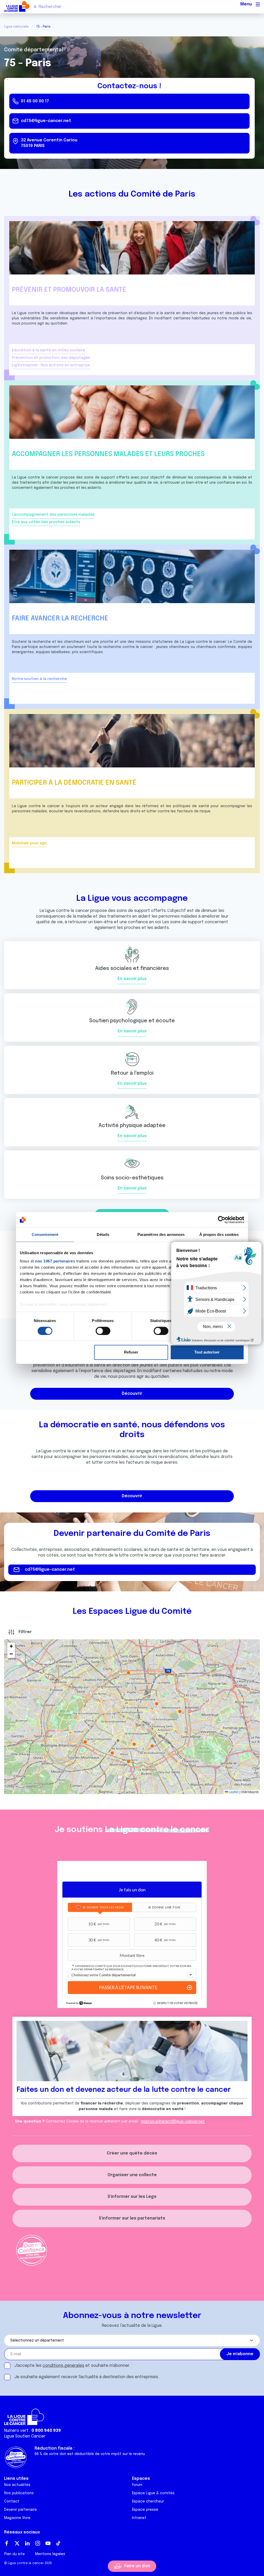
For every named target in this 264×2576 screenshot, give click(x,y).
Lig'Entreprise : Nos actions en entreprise (51, 365)
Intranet (139, 2518)
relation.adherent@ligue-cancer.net (173, 2121)
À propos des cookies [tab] (219, 1234)
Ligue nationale (16, 27)
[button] (168, 1672)
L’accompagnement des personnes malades (53, 515)
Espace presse (145, 2510)
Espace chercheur (148, 2501)
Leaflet (233, 1792)
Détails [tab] (103, 1234)
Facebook (7, 2543)
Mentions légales (50, 2554)
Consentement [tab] (45, 1234)
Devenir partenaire (20, 2510)
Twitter (17, 2543)
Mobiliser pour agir (29, 843)
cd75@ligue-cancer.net (46, 121)
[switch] (103, 1331)
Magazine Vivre (17, 2518)
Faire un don (137, 2566)
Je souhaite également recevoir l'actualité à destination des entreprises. (87, 2377)
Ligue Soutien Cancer (25, 2436)
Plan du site (14, 2554)
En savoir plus (132, 979)
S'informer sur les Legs (132, 2197)
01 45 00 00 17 (35, 101)
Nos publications (19, 2493)
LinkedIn (27, 2543)
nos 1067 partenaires (55, 1261)
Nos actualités (17, 2485)
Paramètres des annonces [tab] (161, 1234)
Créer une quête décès (132, 2153)
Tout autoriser (207, 1352)
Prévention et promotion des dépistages (51, 358)
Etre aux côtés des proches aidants (46, 522)
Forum (137, 2485)
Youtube (48, 2543)
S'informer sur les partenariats (132, 2218)
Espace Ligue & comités (153, 2493)
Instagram (38, 2543)
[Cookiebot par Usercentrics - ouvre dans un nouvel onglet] (222, 1220)
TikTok (58, 2543)
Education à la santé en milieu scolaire (48, 350)
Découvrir (132, 1394)
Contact (12, 2501)
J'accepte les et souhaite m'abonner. (72, 2366)
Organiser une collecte (132, 2175)
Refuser (131, 1352)
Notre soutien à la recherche (39, 679)
